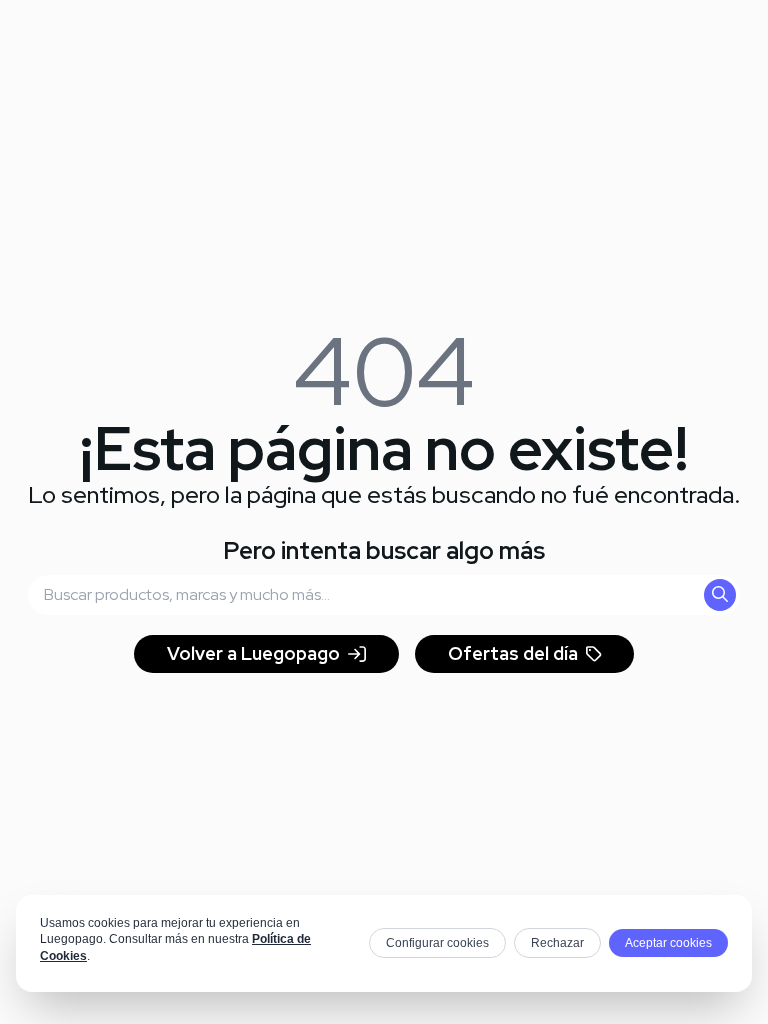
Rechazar (557, 943)
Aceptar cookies (668, 943)
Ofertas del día (513, 653)
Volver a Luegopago (253, 653)
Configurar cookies (437, 943)
